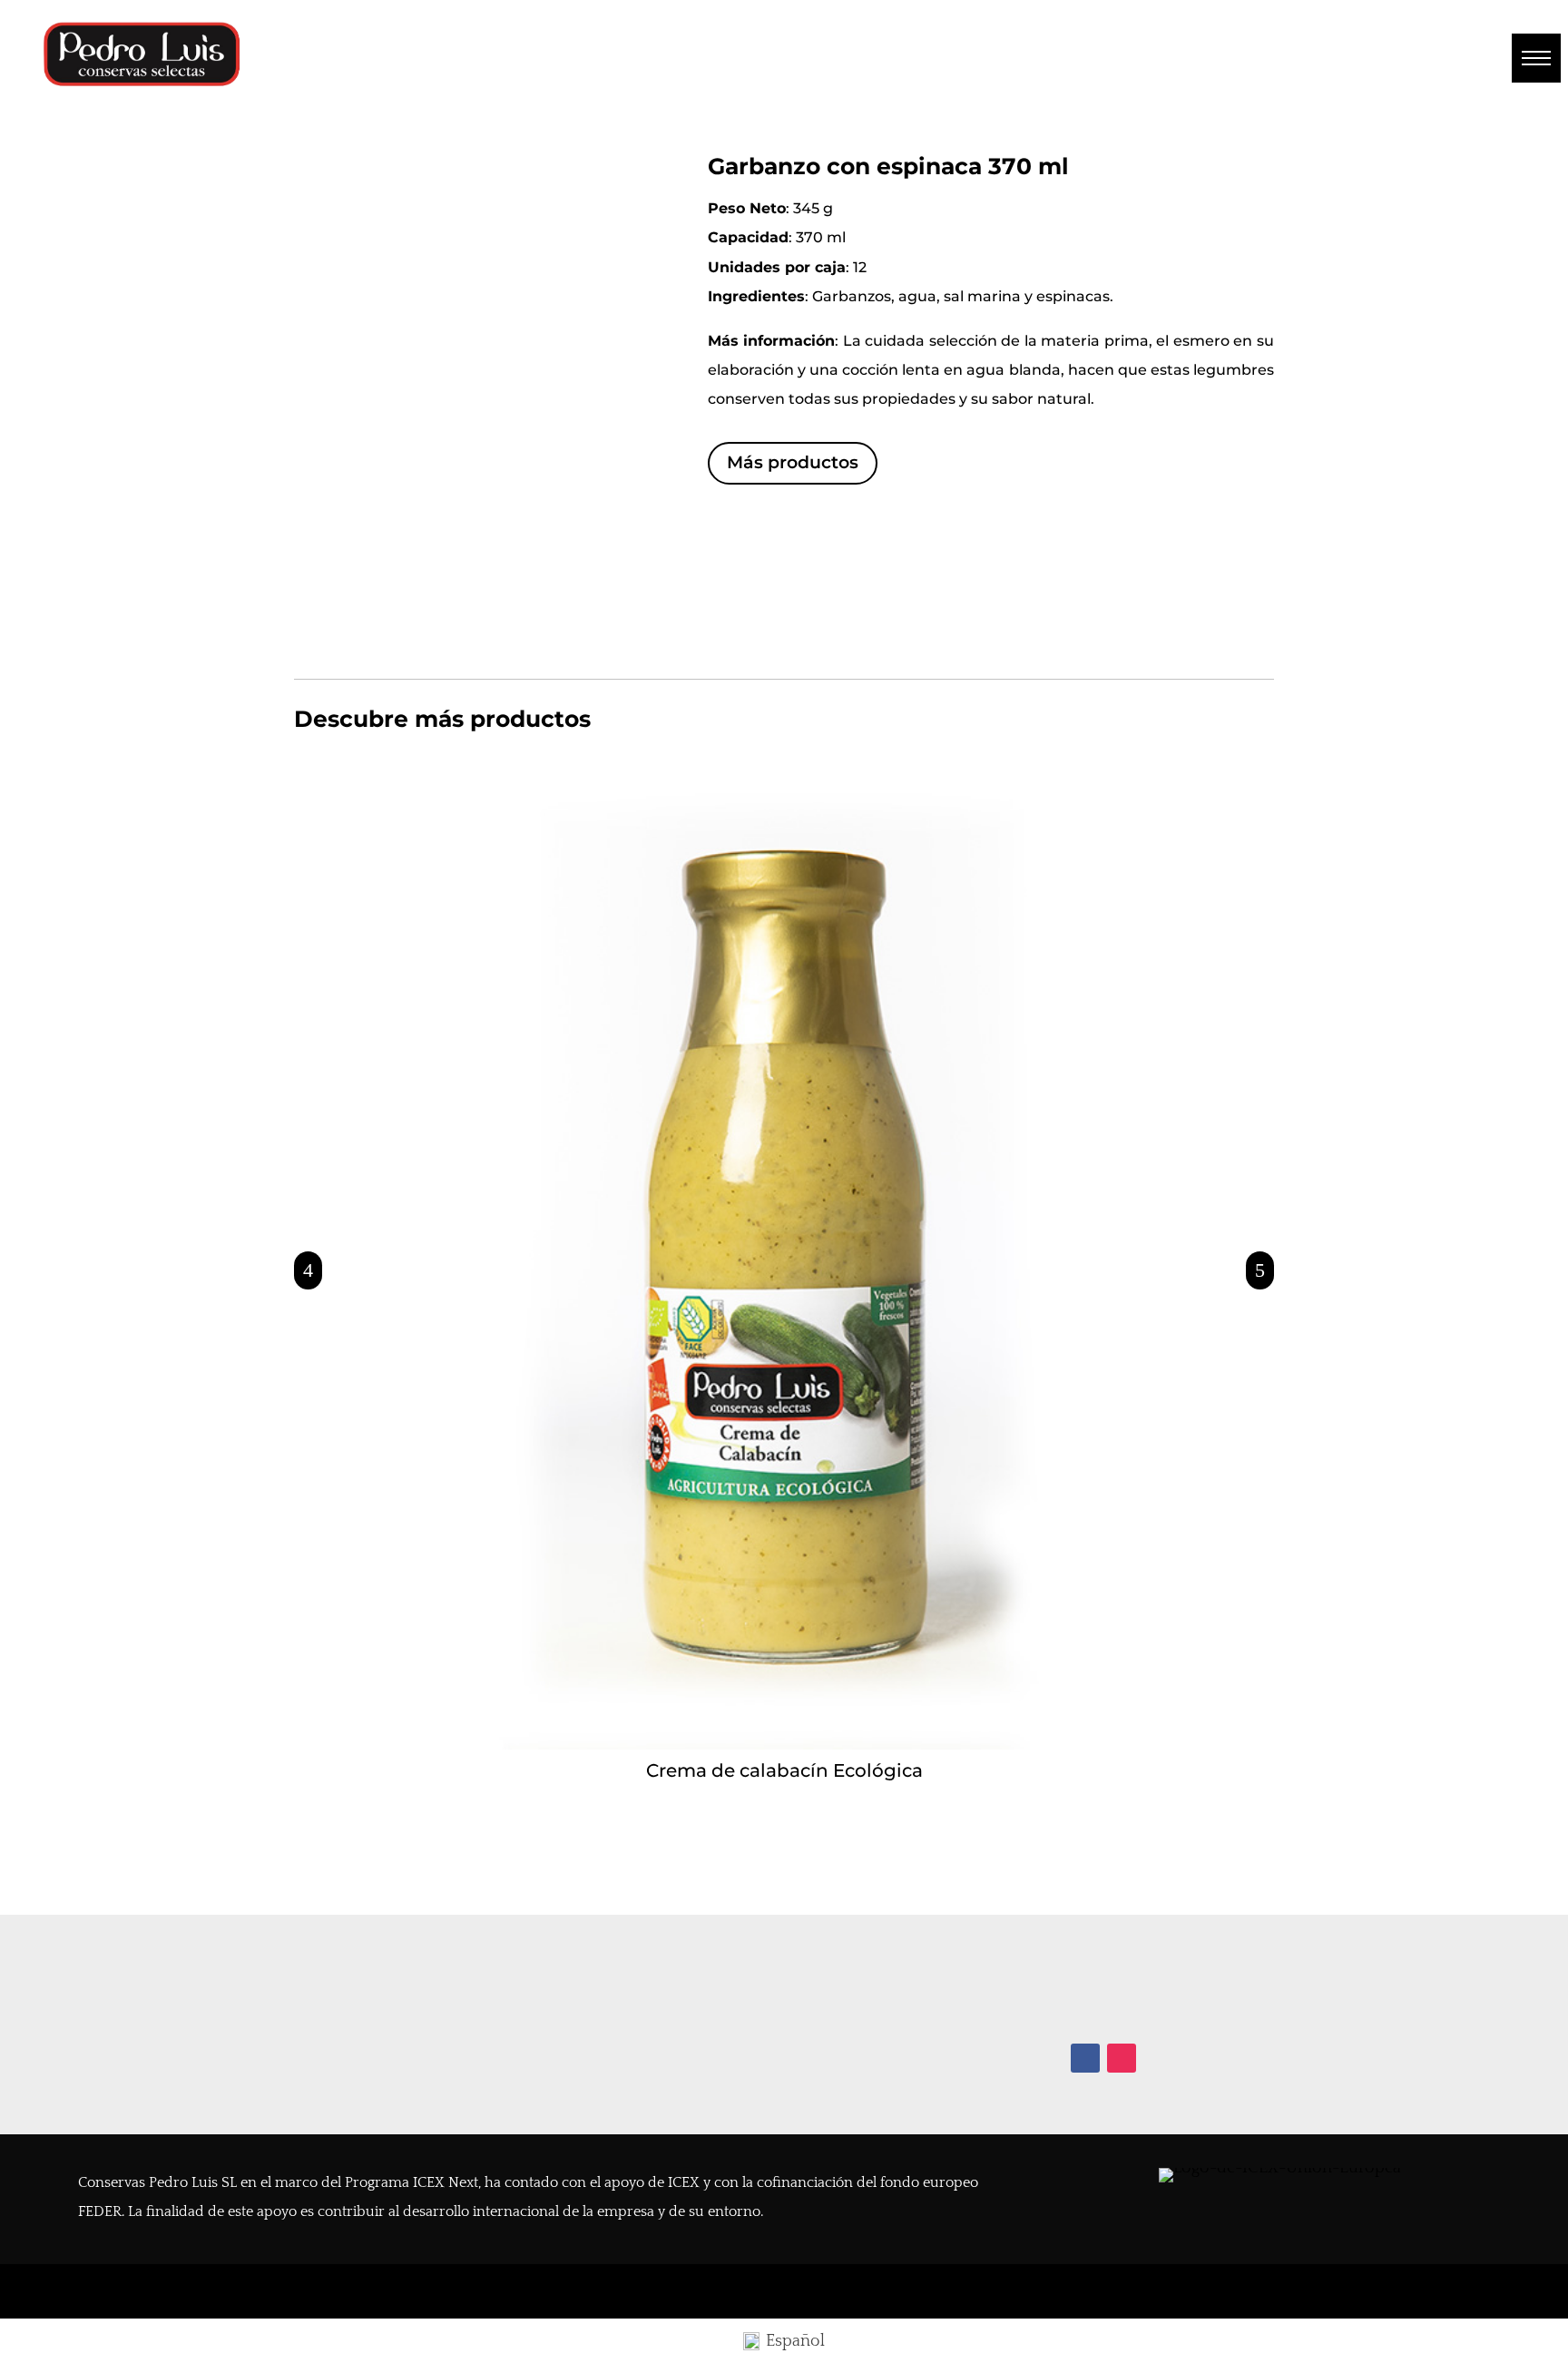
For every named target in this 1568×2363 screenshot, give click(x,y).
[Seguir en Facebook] (1085, 2058)
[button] (1536, 58)
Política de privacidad (157, 2035)
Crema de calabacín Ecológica (784, 1770)
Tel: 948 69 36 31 (1129, 1976)
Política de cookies (146, 2064)
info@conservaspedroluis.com (1182, 2005)
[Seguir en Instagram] (1122, 2058)
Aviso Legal (118, 2005)
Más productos (793, 462)
